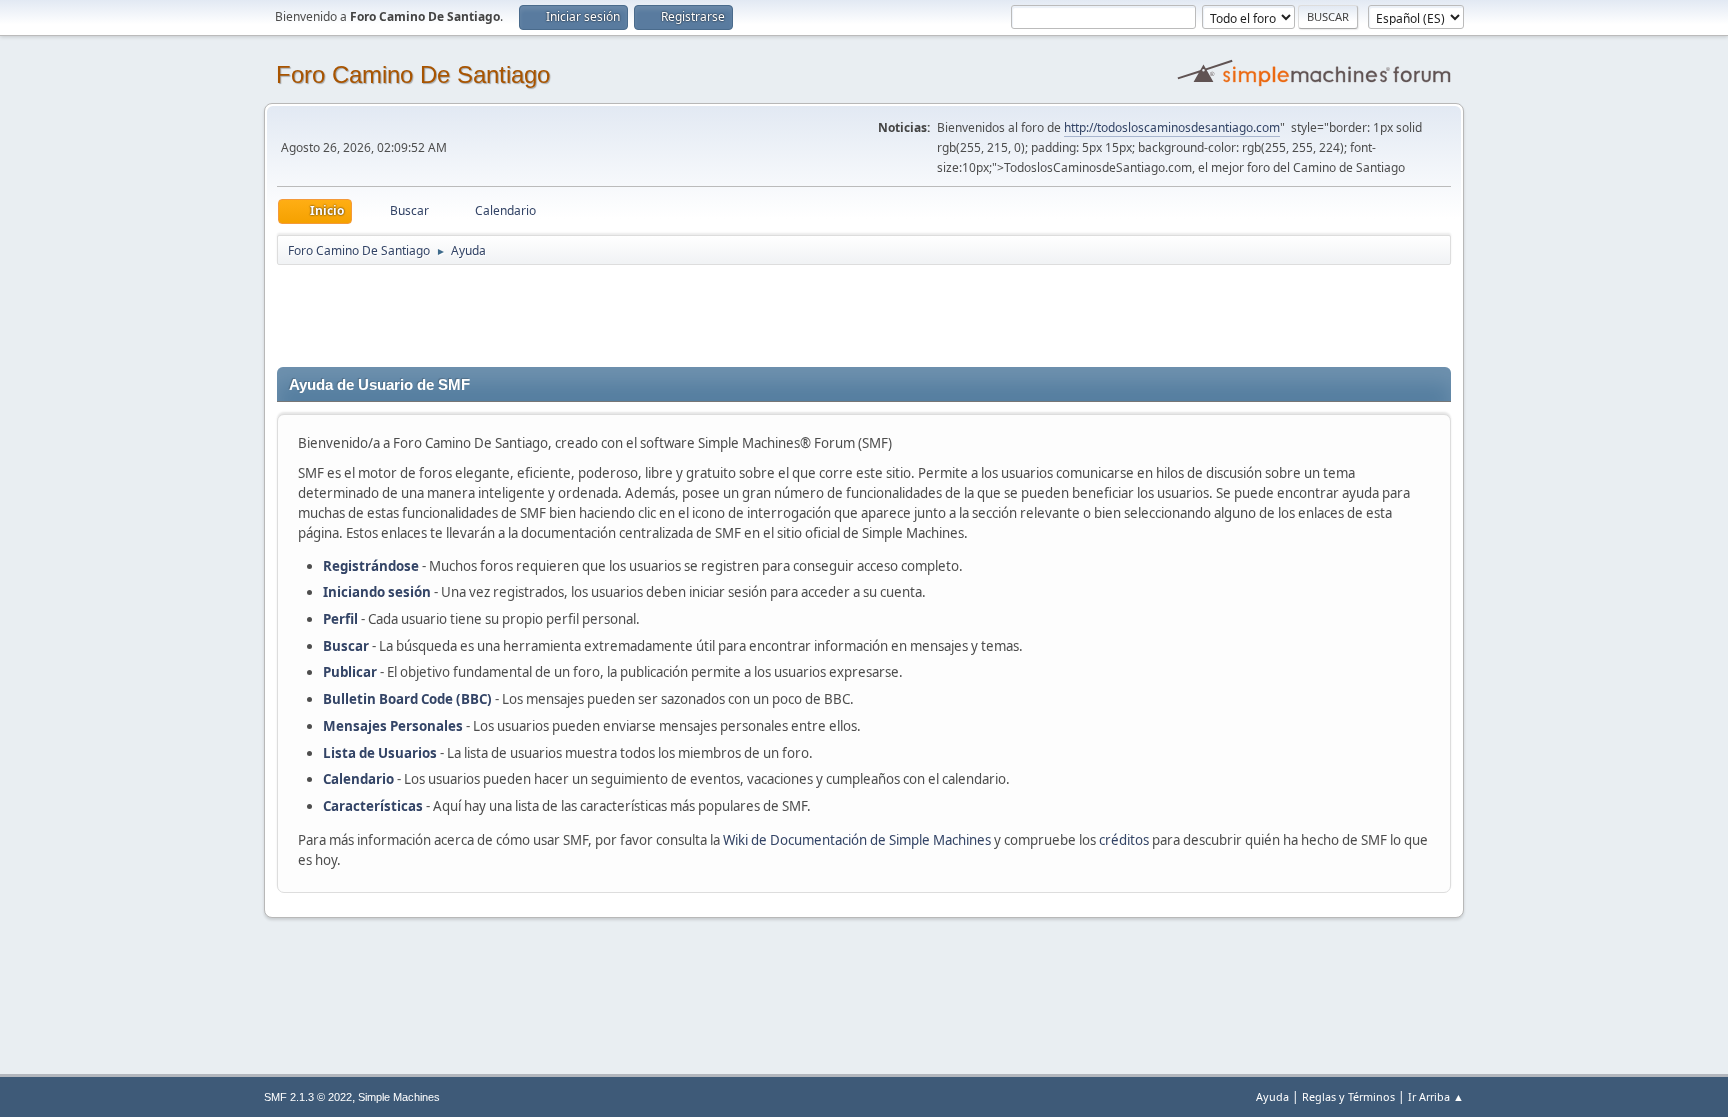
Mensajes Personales (393, 726)
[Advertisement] (629, 312)
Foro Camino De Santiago (413, 74)
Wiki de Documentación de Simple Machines (857, 840)
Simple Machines (399, 1097)
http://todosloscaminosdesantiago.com (1172, 127)
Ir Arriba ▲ (1436, 1096)
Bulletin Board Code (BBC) (409, 699)
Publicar (350, 672)
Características (373, 806)
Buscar (346, 646)
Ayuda (1272, 1096)
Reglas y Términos (1348, 1096)
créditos (1124, 840)
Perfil (340, 619)
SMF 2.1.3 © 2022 (308, 1097)
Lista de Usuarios (380, 753)
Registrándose (371, 566)
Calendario (358, 779)
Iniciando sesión (377, 592)
